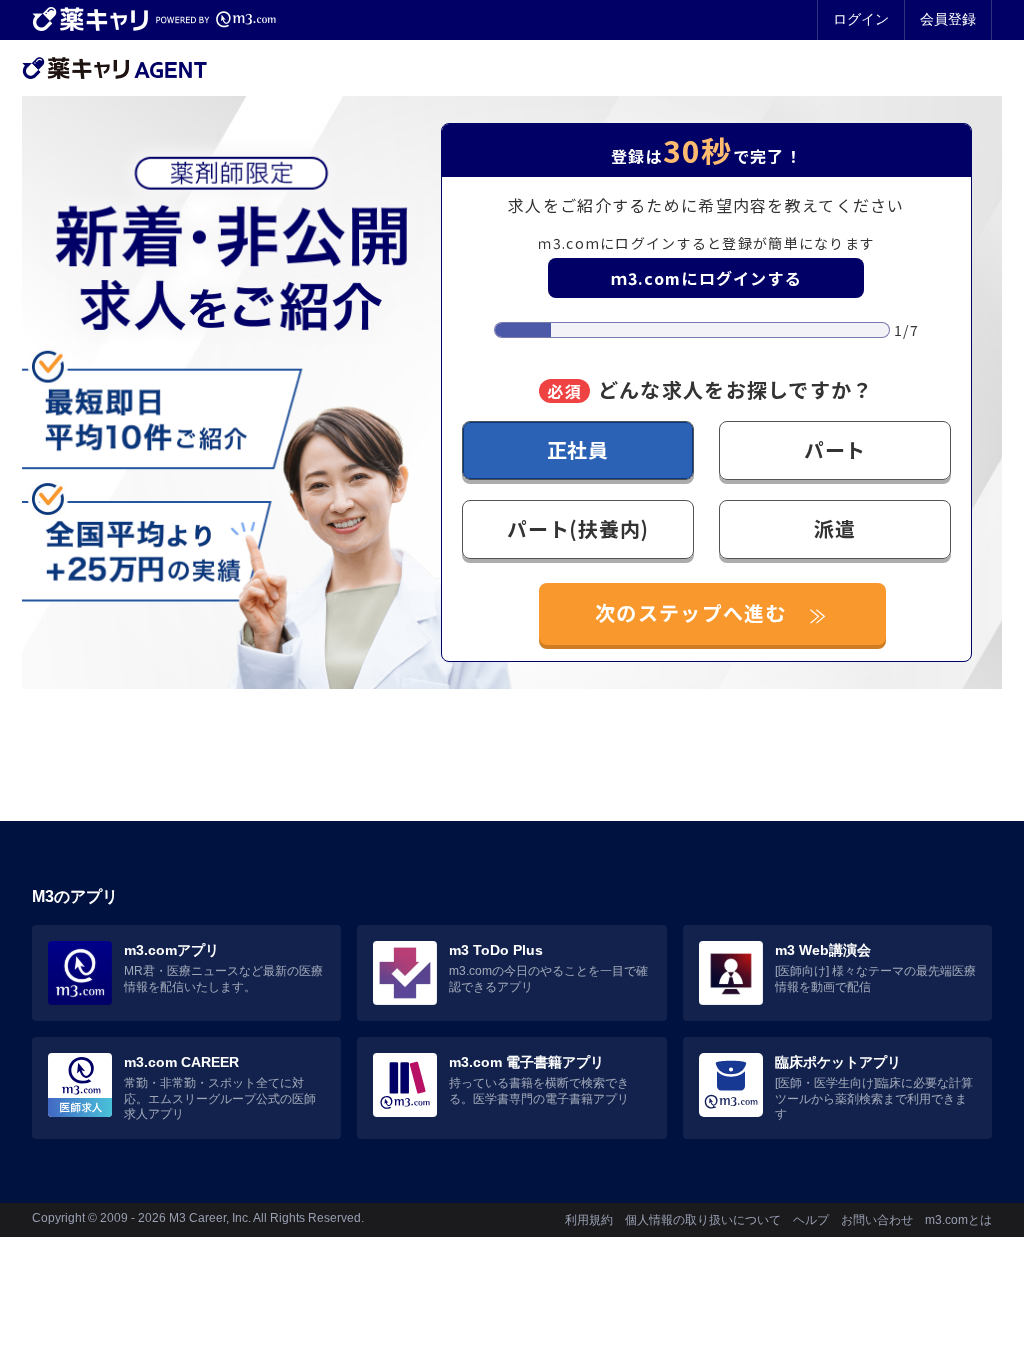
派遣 (835, 528)
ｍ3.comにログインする (707, 278)
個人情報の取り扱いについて (703, 1220)
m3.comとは (958, 1220)
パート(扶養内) (577, 528)
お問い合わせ (877, 1220)
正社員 (578, 449)
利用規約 (589, 1220)
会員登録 (948, 19)
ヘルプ (811, 1220)
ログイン (861, 19)
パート (835, 449)
